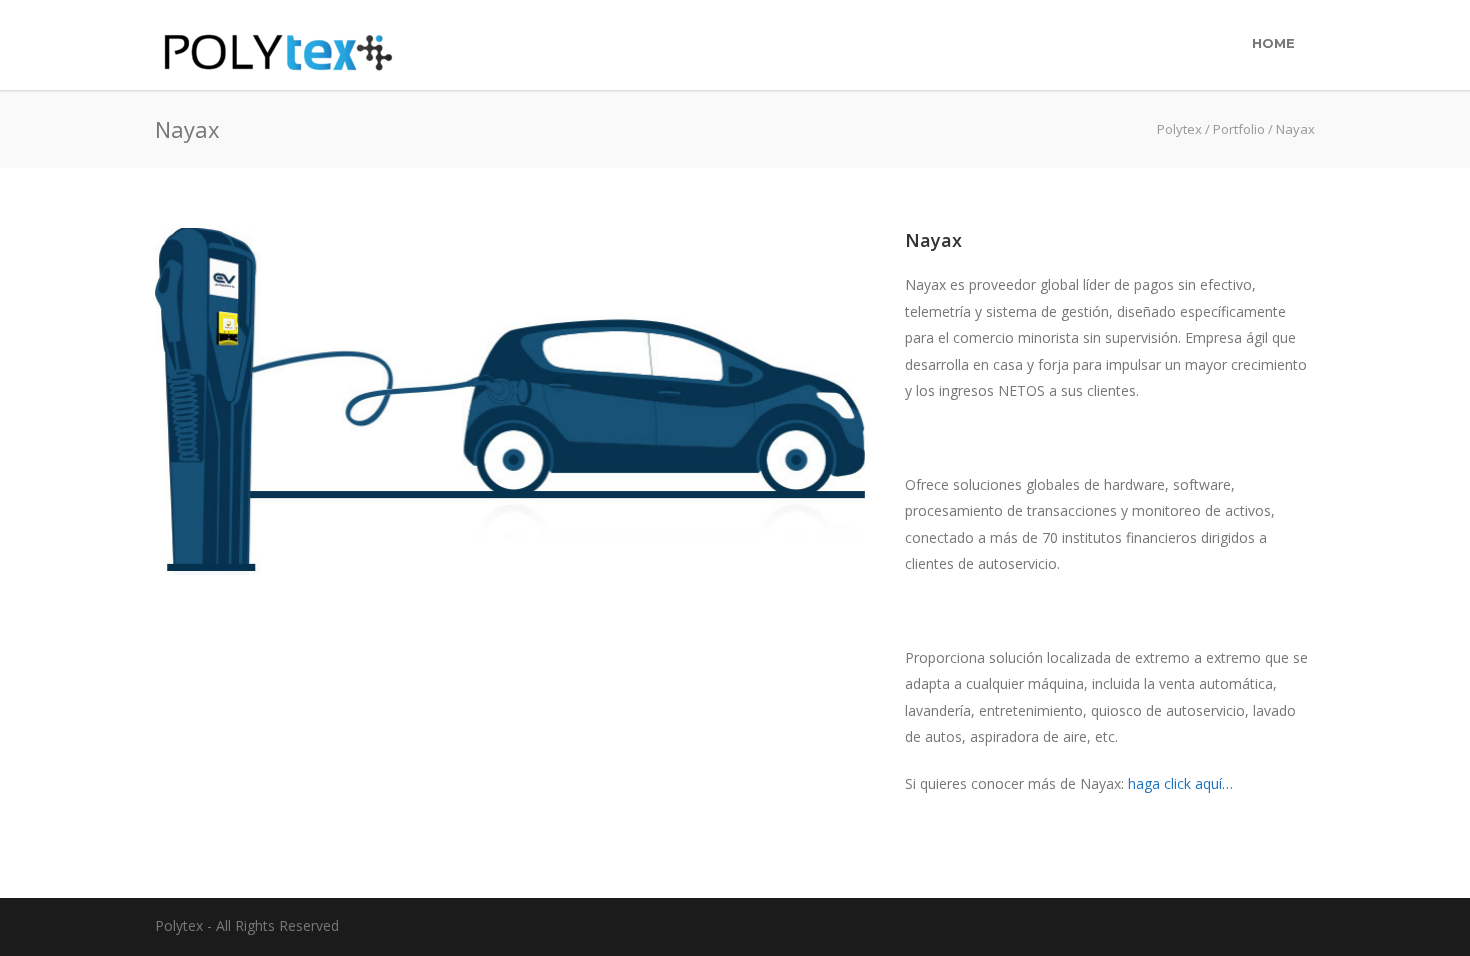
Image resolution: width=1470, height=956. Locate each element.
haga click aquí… (1180, 783)
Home (1273, 43)
